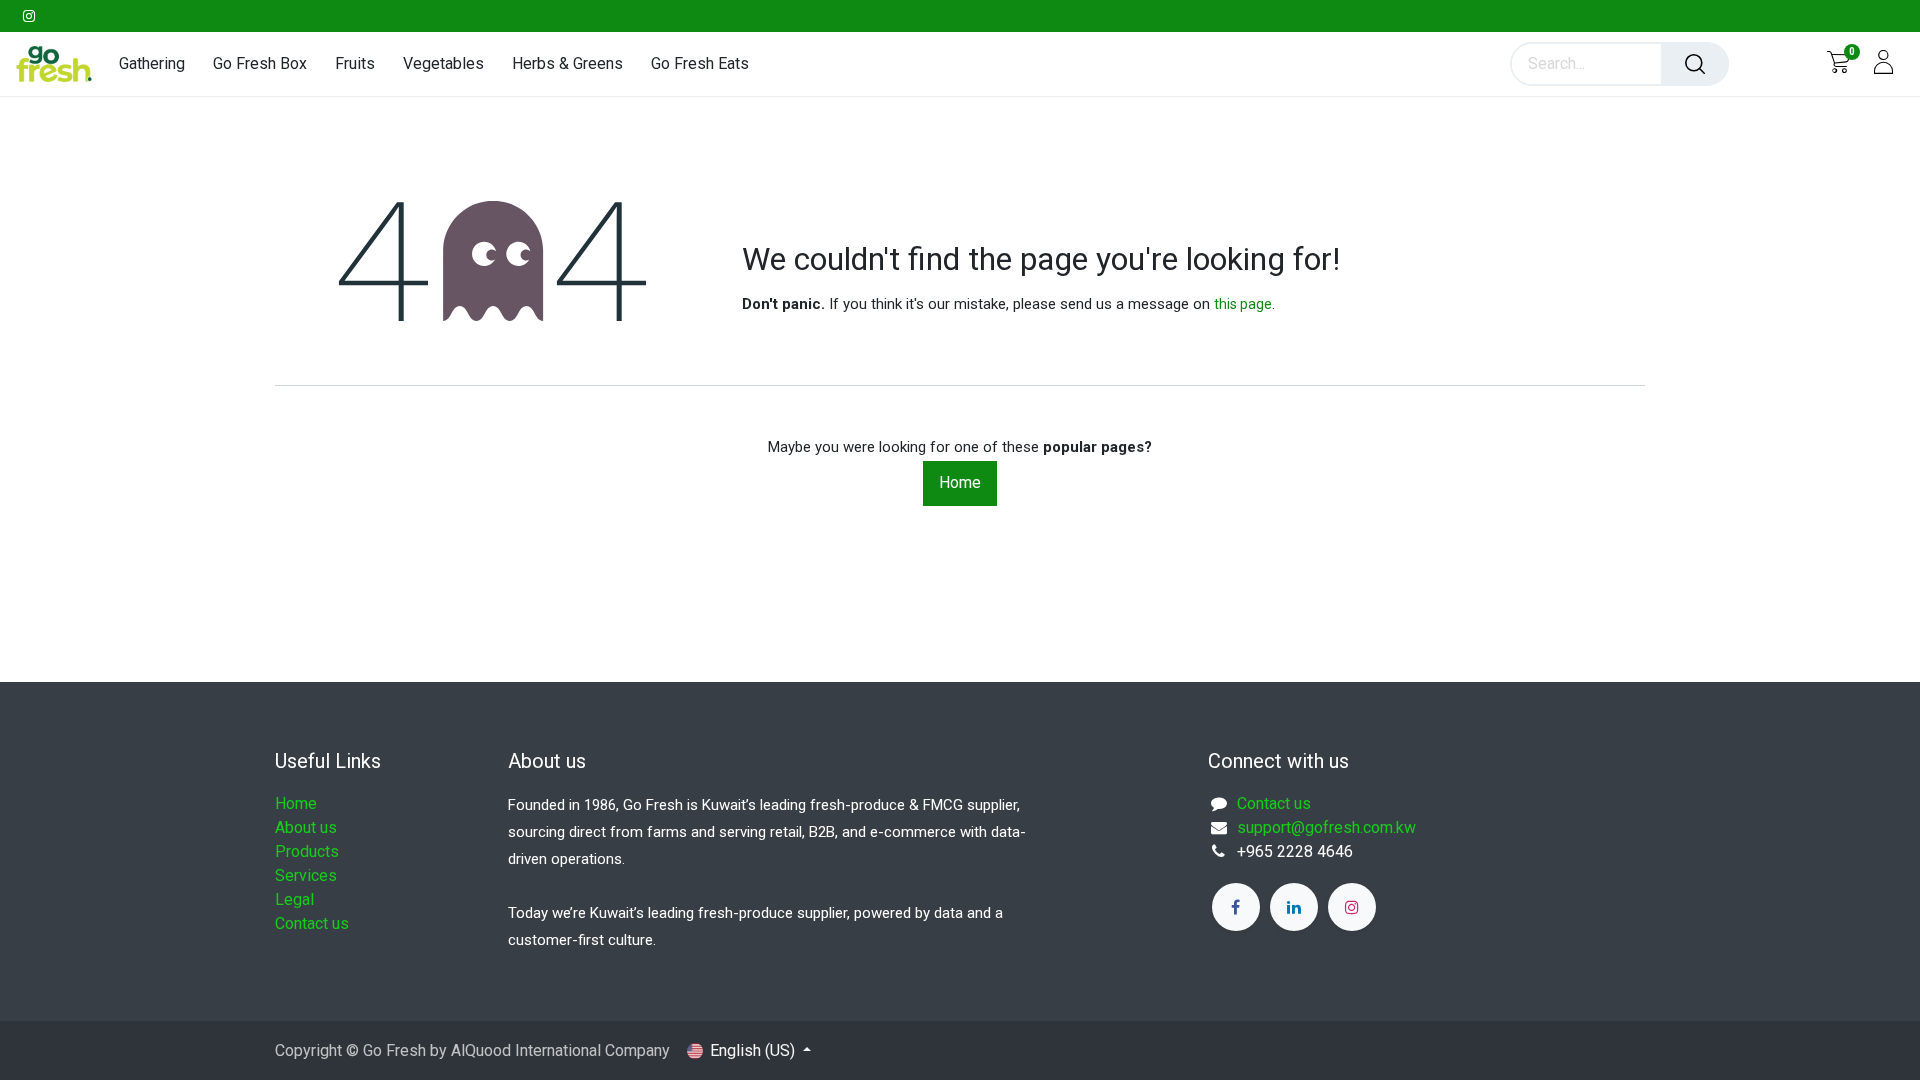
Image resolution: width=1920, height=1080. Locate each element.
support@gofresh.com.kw (1326, 827)
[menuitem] (159, 63)
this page (1243, 304)
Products (307, 851)
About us (306, 827)
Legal (294, 899)
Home (960, 482)
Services (306, 875)
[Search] (1695, 64)
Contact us (312, 923)
